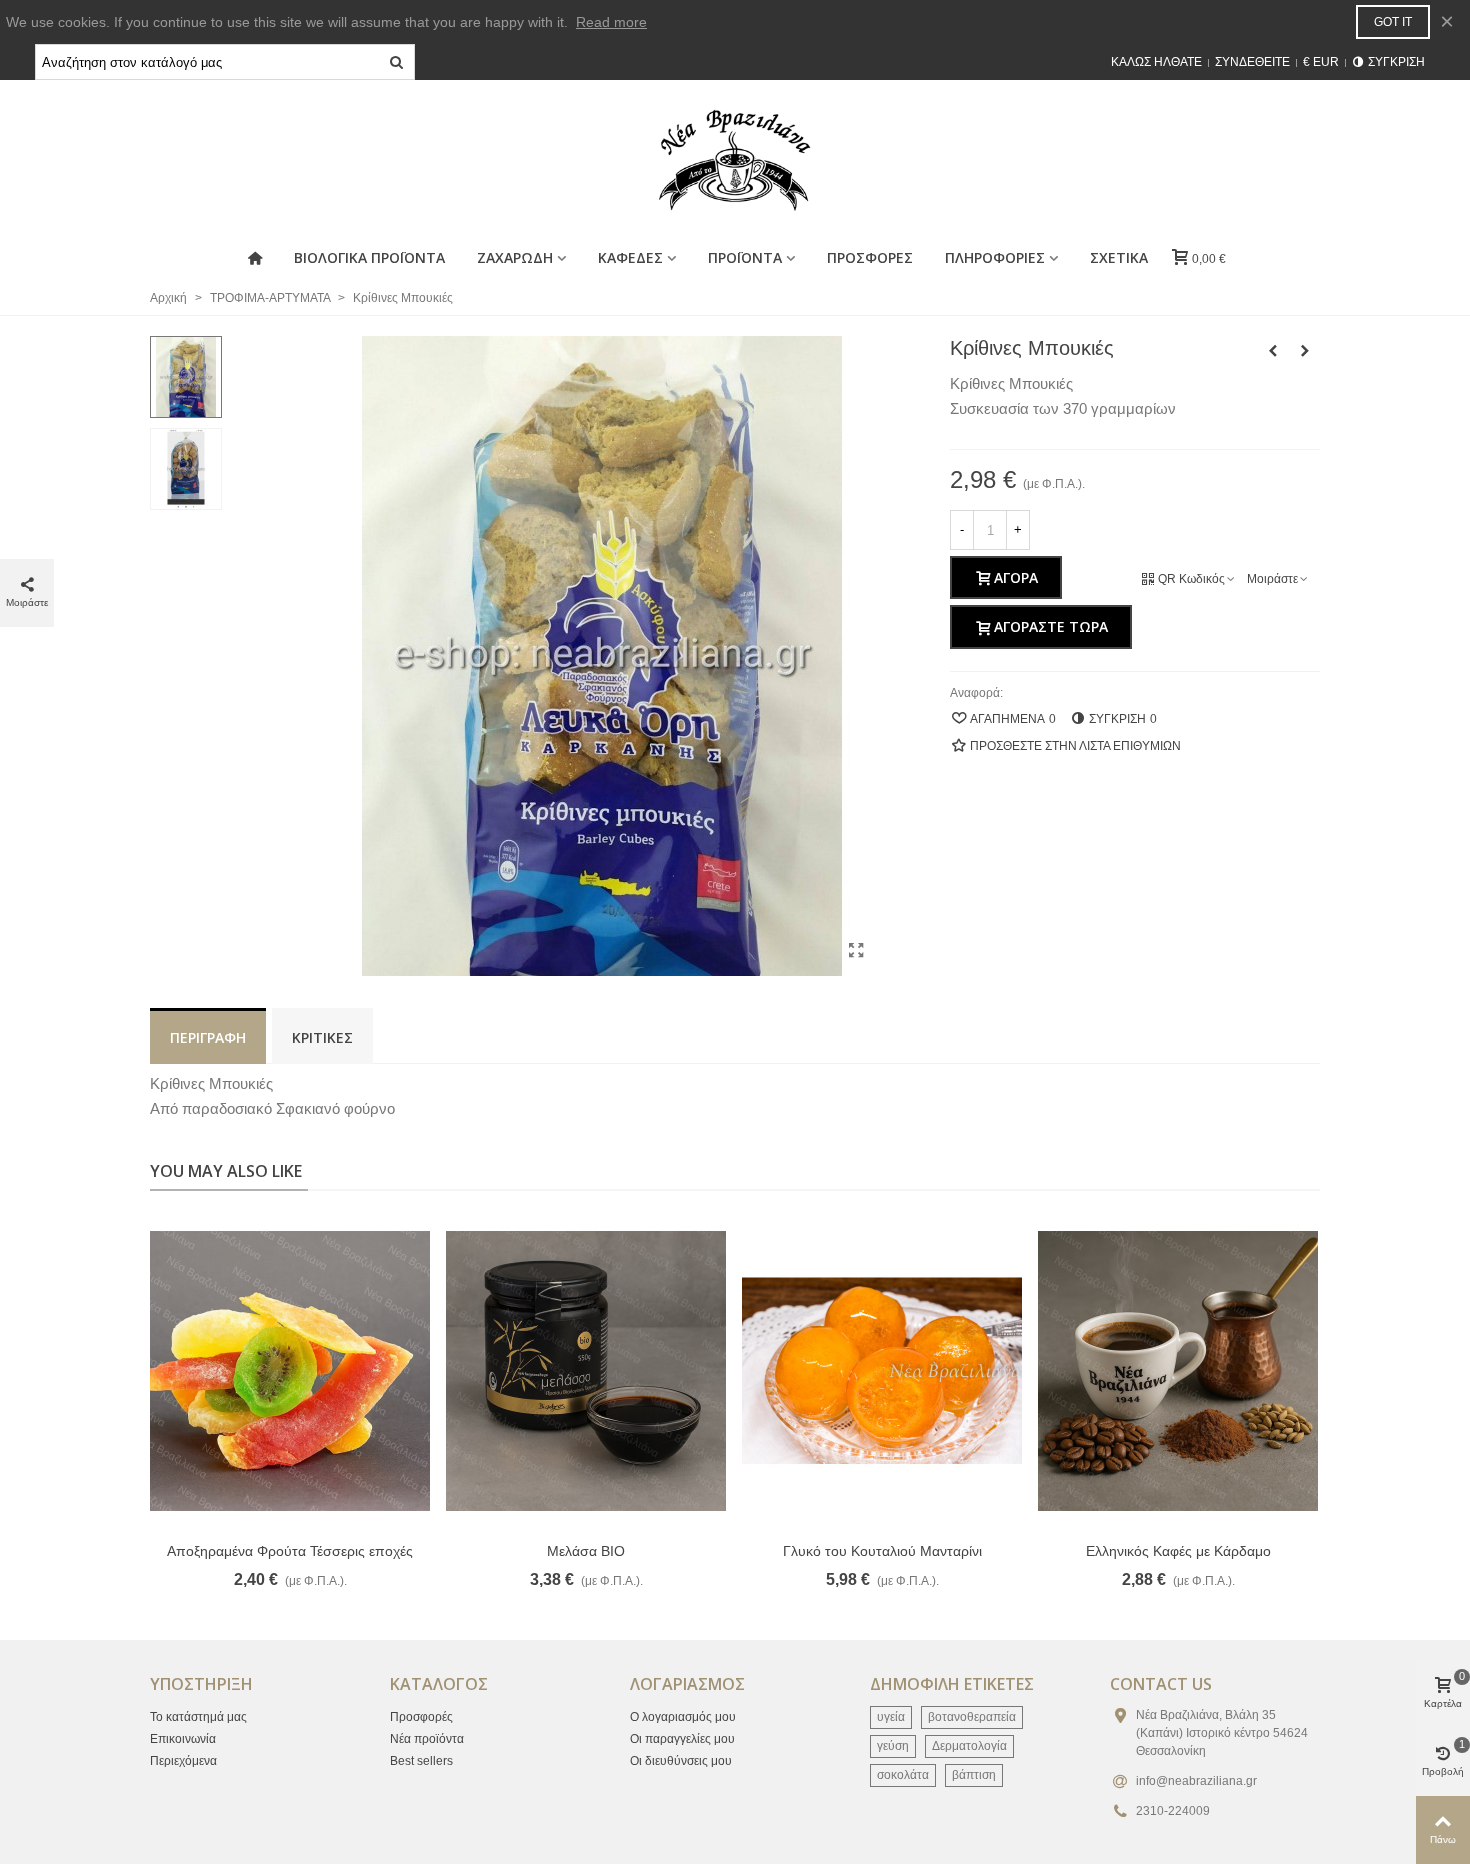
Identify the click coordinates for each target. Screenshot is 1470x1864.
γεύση (893, 1746)
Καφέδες (630, 257)
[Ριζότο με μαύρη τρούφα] (1305, 351)
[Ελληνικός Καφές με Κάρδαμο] (1178, 1371)
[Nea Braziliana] (735, 160)
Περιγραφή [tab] (208, 1037)
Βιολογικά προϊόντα (369, 257)
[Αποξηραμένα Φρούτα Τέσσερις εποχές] (290, 1371)
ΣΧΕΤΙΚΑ (1119, 257)
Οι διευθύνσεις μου (681, 1761)
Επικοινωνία (183, 1739)
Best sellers (421, 1761)
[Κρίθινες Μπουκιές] (857, 951)
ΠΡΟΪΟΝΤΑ (745, 257)
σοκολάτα (903, 1775)
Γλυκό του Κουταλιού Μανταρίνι (882, 1551)
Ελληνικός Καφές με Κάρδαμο (1178, 1551)
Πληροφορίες (995, 257)
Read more (611, 22)
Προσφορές (421, 1717)
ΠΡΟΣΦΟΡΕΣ (870, 257)
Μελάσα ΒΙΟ (586, 1551)
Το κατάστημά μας (198, 1717)
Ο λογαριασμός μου (683, 1717)
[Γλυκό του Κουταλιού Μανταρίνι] (882, 1371)
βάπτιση (974, 1775)
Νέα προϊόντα (427, 1739)
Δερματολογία (969, 1746)
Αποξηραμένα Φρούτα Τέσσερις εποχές (290, 1551)
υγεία (891, 1717)
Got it (1393, 22)
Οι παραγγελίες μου (682, 1739)
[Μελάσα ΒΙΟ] (586, 1371)
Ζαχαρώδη (515, 257)
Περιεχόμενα (183, 1761)
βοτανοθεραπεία (972, 1717)
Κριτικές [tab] (322, 1037)
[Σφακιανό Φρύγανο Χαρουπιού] (1273, 351)
